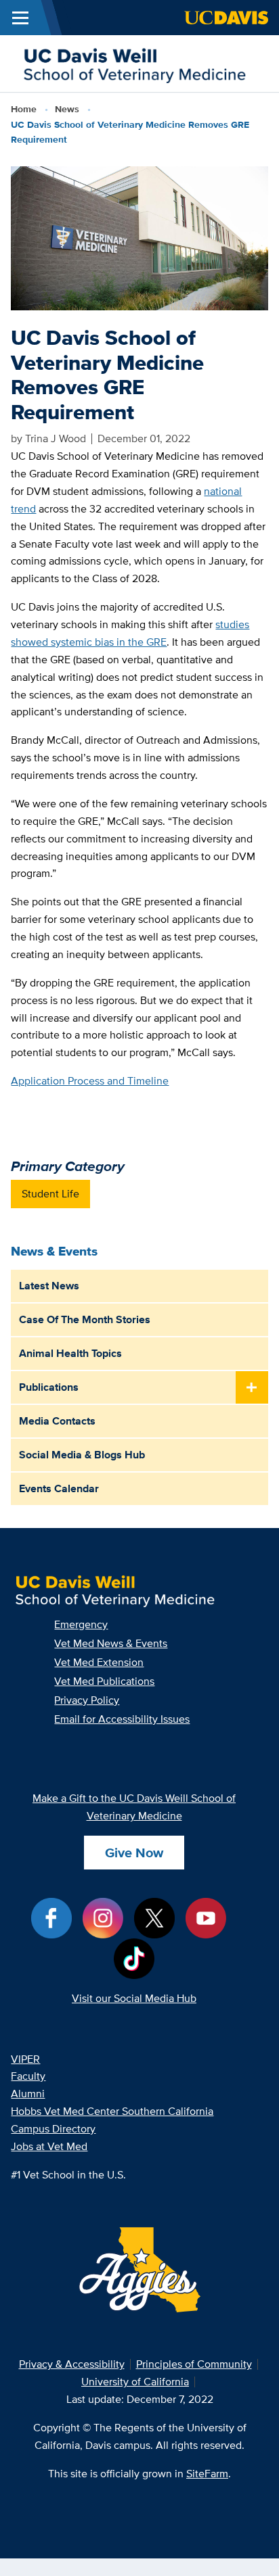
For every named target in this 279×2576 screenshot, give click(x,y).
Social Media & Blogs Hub (82, 1455)
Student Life (50, 1194)
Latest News (49, 1286)
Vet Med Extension (99, 1662)
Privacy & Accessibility (72, 2364)
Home (24, 109)
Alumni (28, 2094)
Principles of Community (194, 2364)
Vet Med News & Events (111, 1643)
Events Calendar (59, 1488)
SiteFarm (207, 2474)
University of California (135, 2382)
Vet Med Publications (104, 1681)
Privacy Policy (87, 1700)
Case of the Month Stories (85, 1319)
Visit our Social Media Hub (134, 1998)
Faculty (28, 2076)
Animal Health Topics (70, 1353)
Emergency (81, 1624)
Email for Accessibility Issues (122, 1719)
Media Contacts (57, 1421)
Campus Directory (53, 2129)
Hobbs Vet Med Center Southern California (112, 2111)
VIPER (25, 2059)
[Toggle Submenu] (252, 1388)
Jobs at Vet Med (49, 2146)
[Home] (134, 63)
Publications (49, 1387)
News (67, 109)
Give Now (134, 1853)
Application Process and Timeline (90, 1081)
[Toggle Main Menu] (20, 18)
